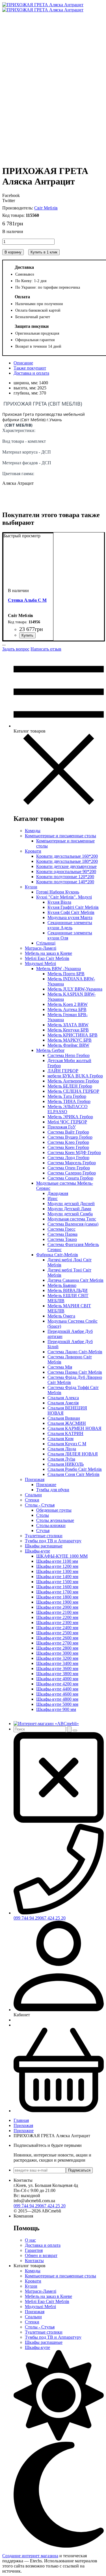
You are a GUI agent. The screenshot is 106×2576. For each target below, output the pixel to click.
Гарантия (34, 2250)
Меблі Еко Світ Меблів (47, 958)
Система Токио (62, 1239)
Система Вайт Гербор (68, 1132)
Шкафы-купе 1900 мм (57, 1602)
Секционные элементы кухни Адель (70, 925)
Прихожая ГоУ (62, 1127)
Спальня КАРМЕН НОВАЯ (74, 1428)
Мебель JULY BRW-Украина (75, 989)
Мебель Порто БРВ (66, 974)
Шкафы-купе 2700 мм (57, 1643)
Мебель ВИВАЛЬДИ (68, 1290)
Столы (43, 1515)
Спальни (33, 1495)
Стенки (32, 1500)
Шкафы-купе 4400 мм (57, 1689)
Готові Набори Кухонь (58, 892)
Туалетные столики (44, 1536)
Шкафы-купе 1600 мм (57, 1587)
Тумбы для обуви (53, 1490)
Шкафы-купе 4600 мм (57, 1694)
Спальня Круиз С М (67, 1444)
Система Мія (60, 1367)
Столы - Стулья (40, 1505)
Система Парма (62, 1234)
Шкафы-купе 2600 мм (57, 1638)
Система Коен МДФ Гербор (74, 1152)
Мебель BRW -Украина (59, 969)
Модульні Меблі (40, 963)
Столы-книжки (51, 1525)
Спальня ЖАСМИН (67, 1423)
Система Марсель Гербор (72, 1163)
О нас (30, 2240)
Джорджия (58, 1193)
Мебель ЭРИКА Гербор (70, 1117)
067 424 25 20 (53, 1918)
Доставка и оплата (31, 373)
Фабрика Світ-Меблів (57, 1255)
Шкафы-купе (37, 1551)
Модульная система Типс (72, 1219)
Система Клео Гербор (68, 1142)
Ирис (53, 1198)
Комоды (33, 831)
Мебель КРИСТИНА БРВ (73, 1035)
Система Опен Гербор (69, 1168)
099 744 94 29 (27, 1918)
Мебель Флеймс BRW (68, 1045)
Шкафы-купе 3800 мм (57, 1674)
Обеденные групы (54, 1510)
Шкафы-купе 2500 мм (57, 1633)
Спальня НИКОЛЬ (66, 1464)
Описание (23, 363)
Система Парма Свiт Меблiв (75, 1372)
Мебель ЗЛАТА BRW (68, 1025)
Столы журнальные (55, 1520)
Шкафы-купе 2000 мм (57, 1607)
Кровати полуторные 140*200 (65, 882)
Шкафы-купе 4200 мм (57, 1684)
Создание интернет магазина (30, 2556)
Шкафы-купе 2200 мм (57, 1617)
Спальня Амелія (63, 1403)
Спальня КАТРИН (65, 1433)
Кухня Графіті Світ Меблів (73, 907)
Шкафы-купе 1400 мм (57, 1577)
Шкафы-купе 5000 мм (57, 1704)
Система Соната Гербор (70, 1178)
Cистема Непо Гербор (69, 1055)
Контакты (34, 2261)
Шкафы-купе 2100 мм (57, 1612)
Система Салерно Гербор (72, 1173)
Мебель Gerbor (50, 1050)
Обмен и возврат (41, 2255)
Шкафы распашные (44, 1546)
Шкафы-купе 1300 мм (57, 1571)
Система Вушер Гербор (70, 1137)
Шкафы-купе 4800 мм (57, 1699)
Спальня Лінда (62, 1449)
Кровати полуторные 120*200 (65, 877)
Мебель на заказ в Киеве (48, 953)
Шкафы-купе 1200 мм (57, 1566)
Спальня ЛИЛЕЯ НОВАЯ (73, 1454)
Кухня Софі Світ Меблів (71, 912)
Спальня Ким (60, 1439)
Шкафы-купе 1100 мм (57, 1561)
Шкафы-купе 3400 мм (57, 1663)
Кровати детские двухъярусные (66, 866)
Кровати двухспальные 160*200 (67, 856)
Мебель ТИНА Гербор (69, 1101)
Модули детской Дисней (71, 1204)
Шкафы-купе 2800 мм (57, 1648)
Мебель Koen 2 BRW (68, 1004)
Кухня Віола (59, 902)
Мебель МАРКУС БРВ (70, 1040)
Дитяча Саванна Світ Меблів (75, 1280)
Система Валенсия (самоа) (73, 1224)
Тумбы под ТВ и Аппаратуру (53, 1541)
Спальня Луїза (61, 1459)
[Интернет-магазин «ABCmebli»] (46, 1724)
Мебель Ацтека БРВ (67, 1009)
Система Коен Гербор (68, 1147)
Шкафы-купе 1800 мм (57, 1597)
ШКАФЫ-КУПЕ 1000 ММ (62, 1556)
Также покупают (30, 368)
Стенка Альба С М (27, 600)
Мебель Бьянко (62, 1285)
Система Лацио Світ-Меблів (75, 1352)
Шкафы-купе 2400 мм (57, 1628)
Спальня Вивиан (64, 1418)
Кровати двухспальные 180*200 (67, 861)
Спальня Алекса (63, 1398)
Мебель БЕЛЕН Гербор (70, 1086)
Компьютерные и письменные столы (60, 836)
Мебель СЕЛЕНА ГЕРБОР (73, 1091)
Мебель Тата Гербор (67, 1096)
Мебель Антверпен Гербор (73, 1081)
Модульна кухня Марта (70, 917)
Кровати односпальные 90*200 (66, 871)
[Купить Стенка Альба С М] (27, 635)
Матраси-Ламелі (41, 948)
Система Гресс (61, 1229)
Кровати (33, 851)
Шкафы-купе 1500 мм (57, 1582)
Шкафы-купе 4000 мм (57, 1679)
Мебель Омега (61, 1316)
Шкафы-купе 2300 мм (57, 1622)
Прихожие (46, 1485)
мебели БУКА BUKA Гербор (75, 1076)
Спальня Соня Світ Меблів (73, 1474)
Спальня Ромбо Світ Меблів (75, 1469)
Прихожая (35, 1479)
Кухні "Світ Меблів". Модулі (64, 897)
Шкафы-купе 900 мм (56, 1709)
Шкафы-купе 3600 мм (57, 1668)
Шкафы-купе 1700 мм (57, 1592)
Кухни (31, 887)
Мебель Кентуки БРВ (68, 1030)
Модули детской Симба (70, 1214)
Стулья (43, 1531)
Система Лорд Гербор (68, 1158)
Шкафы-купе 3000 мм (57, 1653)
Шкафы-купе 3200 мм (57, 1658)
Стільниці (46, 943)
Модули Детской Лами (69, 1209)
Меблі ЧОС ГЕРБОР (67, 1122)
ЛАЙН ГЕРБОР (63, 1071)
